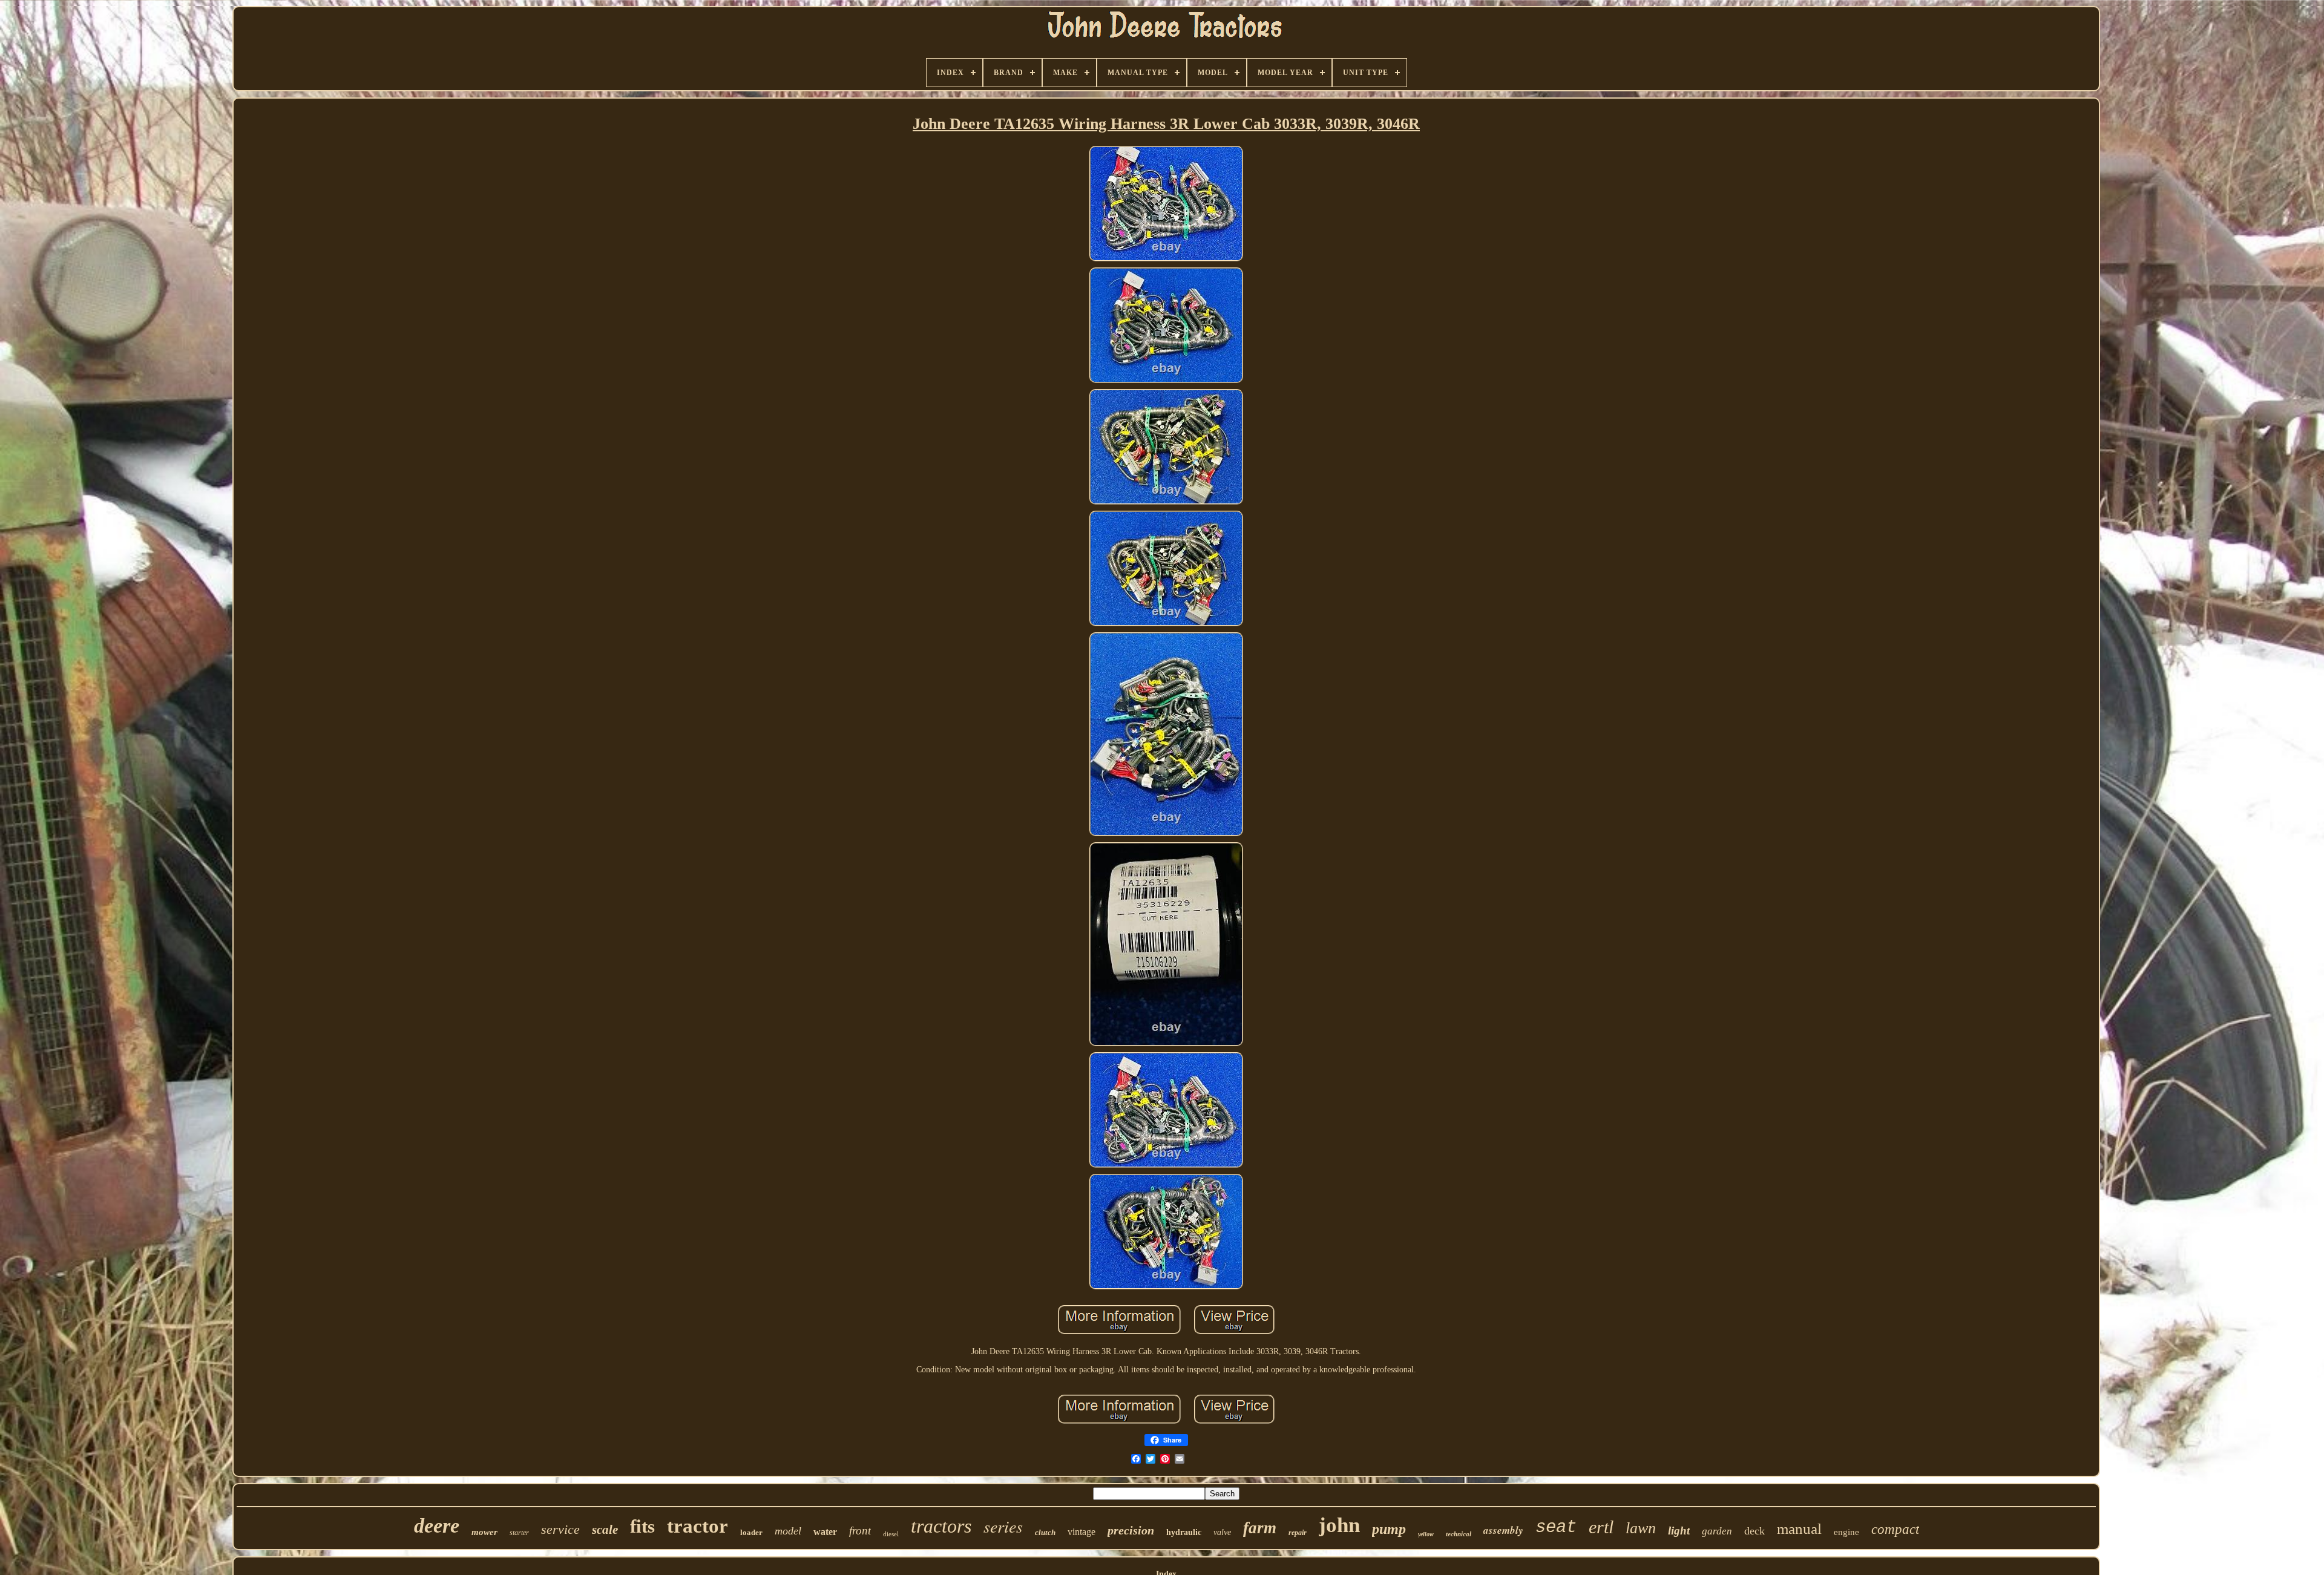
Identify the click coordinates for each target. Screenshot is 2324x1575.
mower (484, 1532)
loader (751, 1532)
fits (642, 1526)
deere (437, 1526)
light (1679, 1531)
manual (1799, 1529)
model (788, 1531)
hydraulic (1184, 1532)
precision (1131, 1530)
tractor (698, 1526)
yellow (1426, 1534)
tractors (941, 1526)
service (560, 1529)
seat (1556, 1528)
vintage (1082, 1532)
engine (1846, 1532)
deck (1754, 1531)
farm (1260, 1528)
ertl (1601, 1527)
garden (1717, 1531)
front (860, 1531)
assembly (1503, 1530)
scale (605, 1530)
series (1003, 1526)
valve (1222, 1532)
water (825, 1532)
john (1339, 1525)
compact (1895, 1529)
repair (1298, 1533)
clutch (1045, 1532)
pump (1389, 1529)
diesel (891, 1534)
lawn (1641, 1528)
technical (1459, 1534)
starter (519, 1533)
